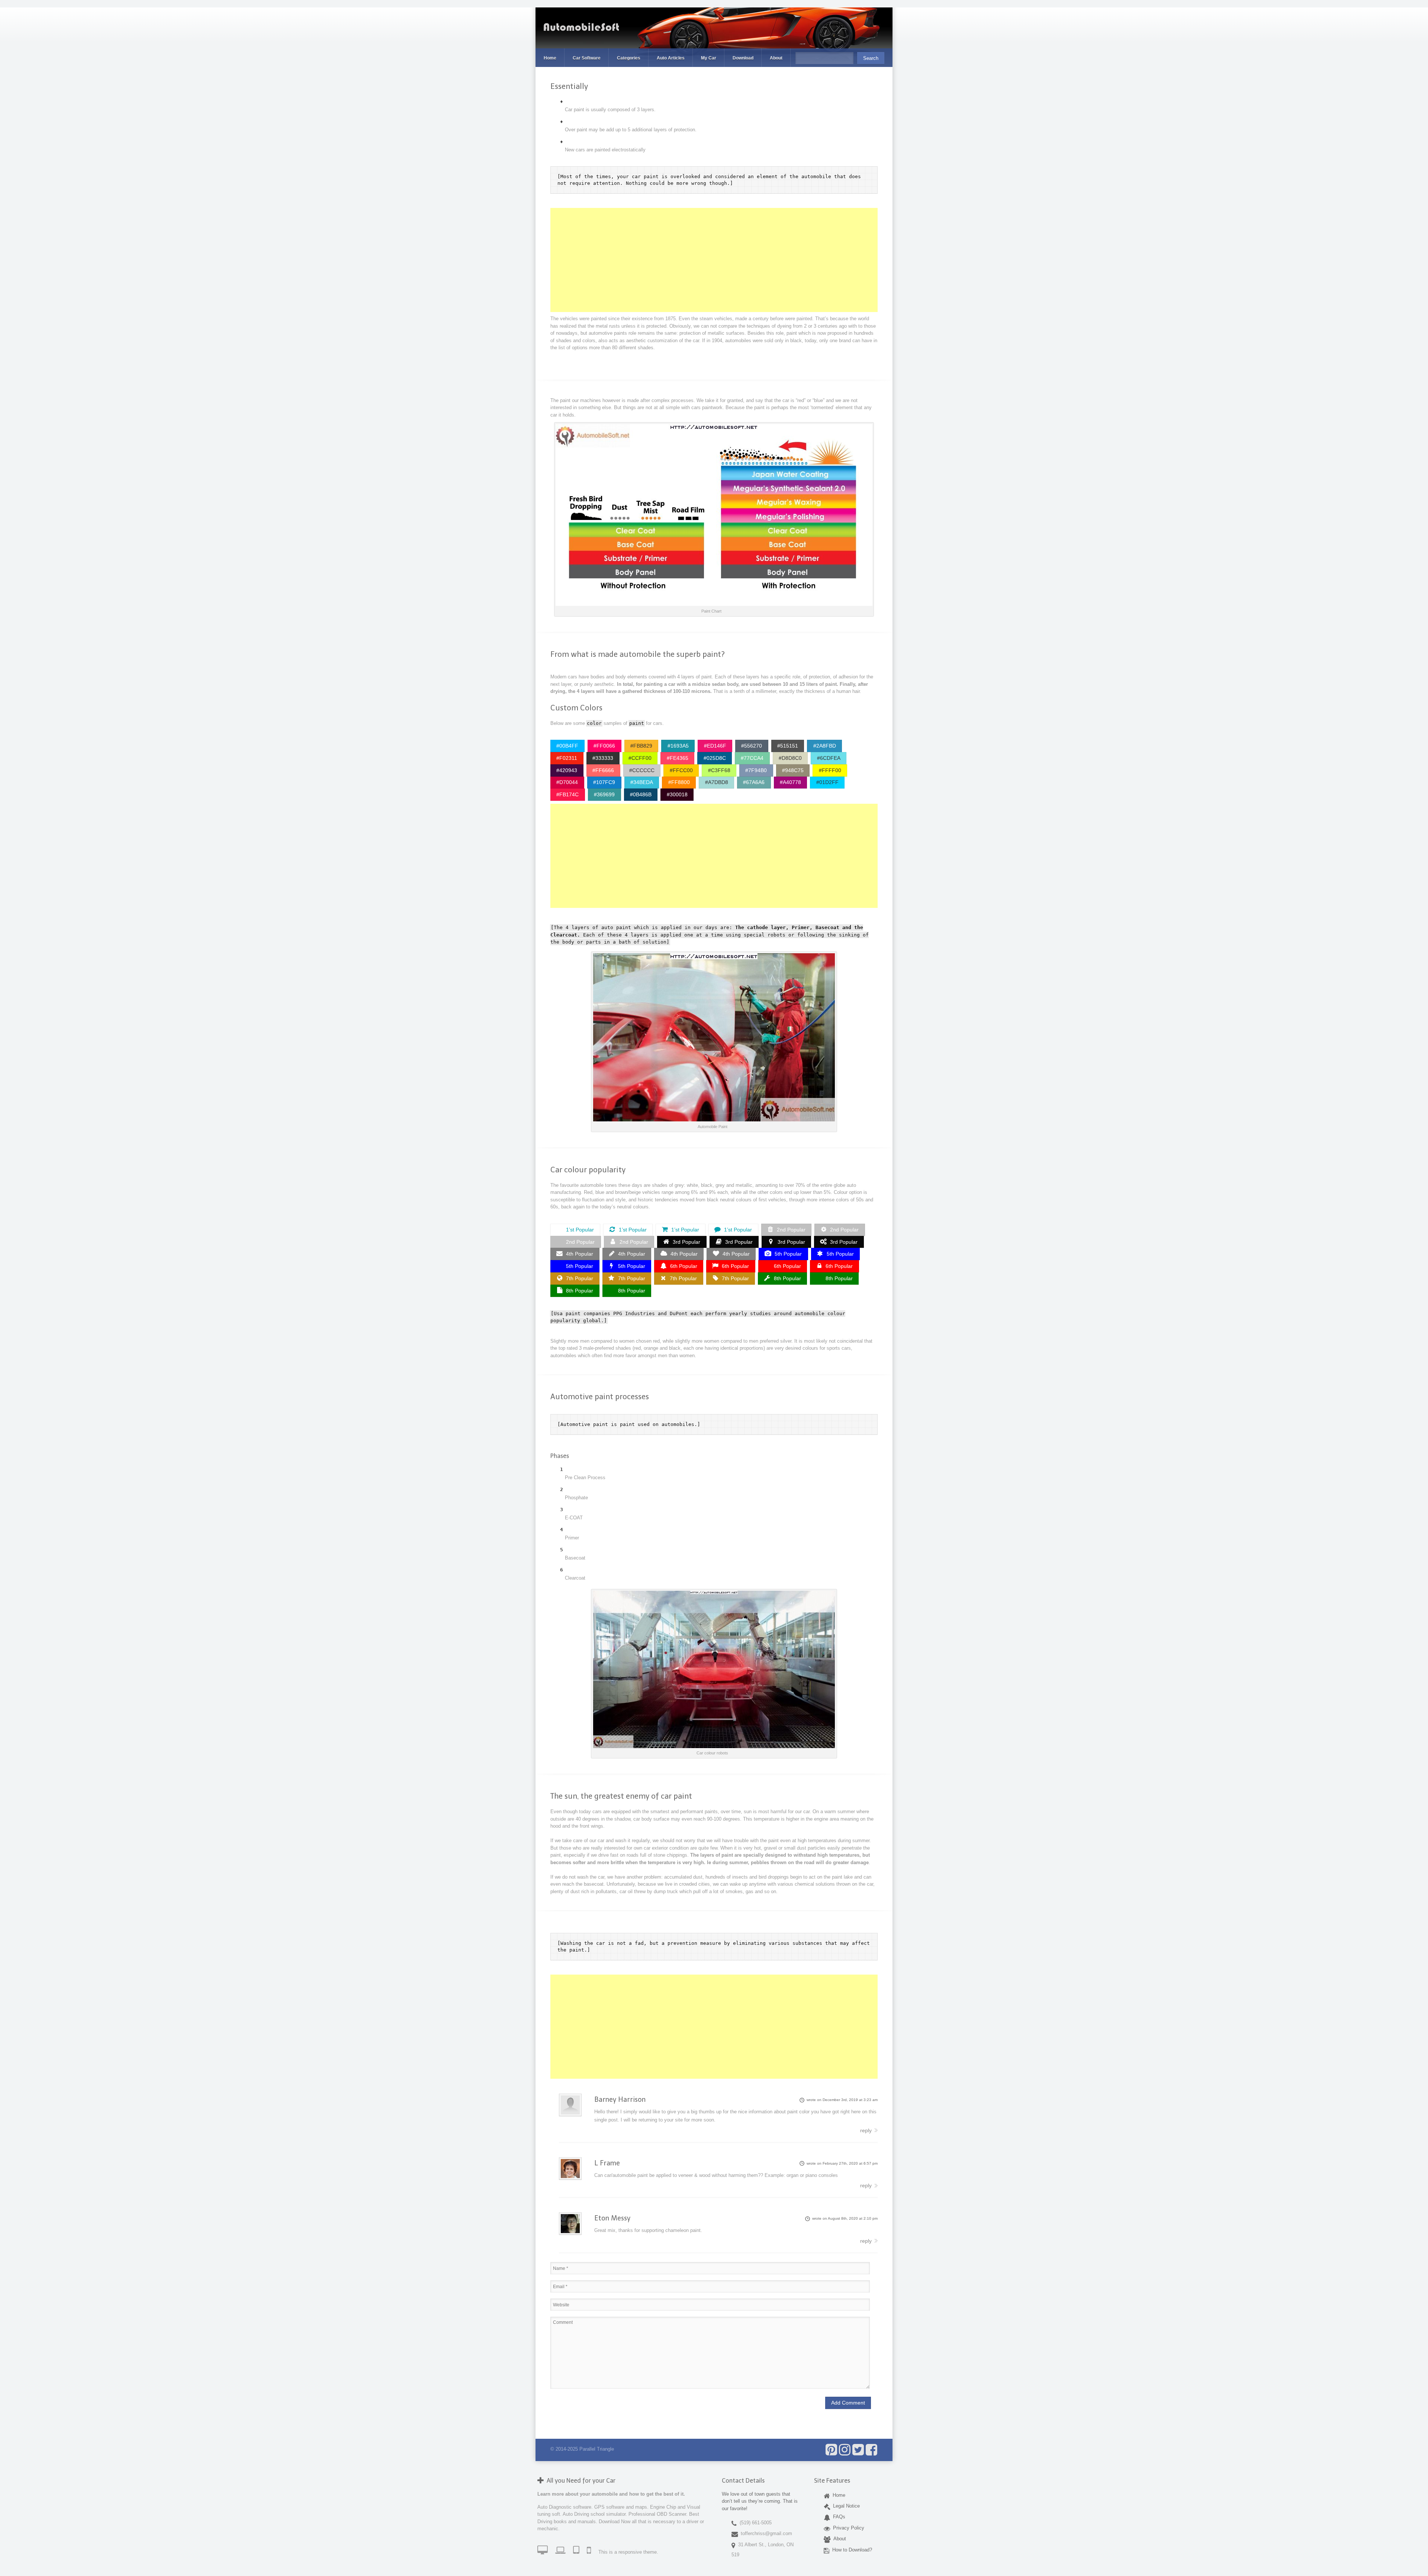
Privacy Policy (847, 2527)
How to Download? (851, 2549)
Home (550, 58)
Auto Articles (671, 58)
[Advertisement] (714, 260)
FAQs (838, 2517)
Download (743, 58)
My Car (709, 58)
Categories (629, 58)
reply (866, 2130)
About (776, 58)
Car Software (587, 58)
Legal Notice (845, 2506)
